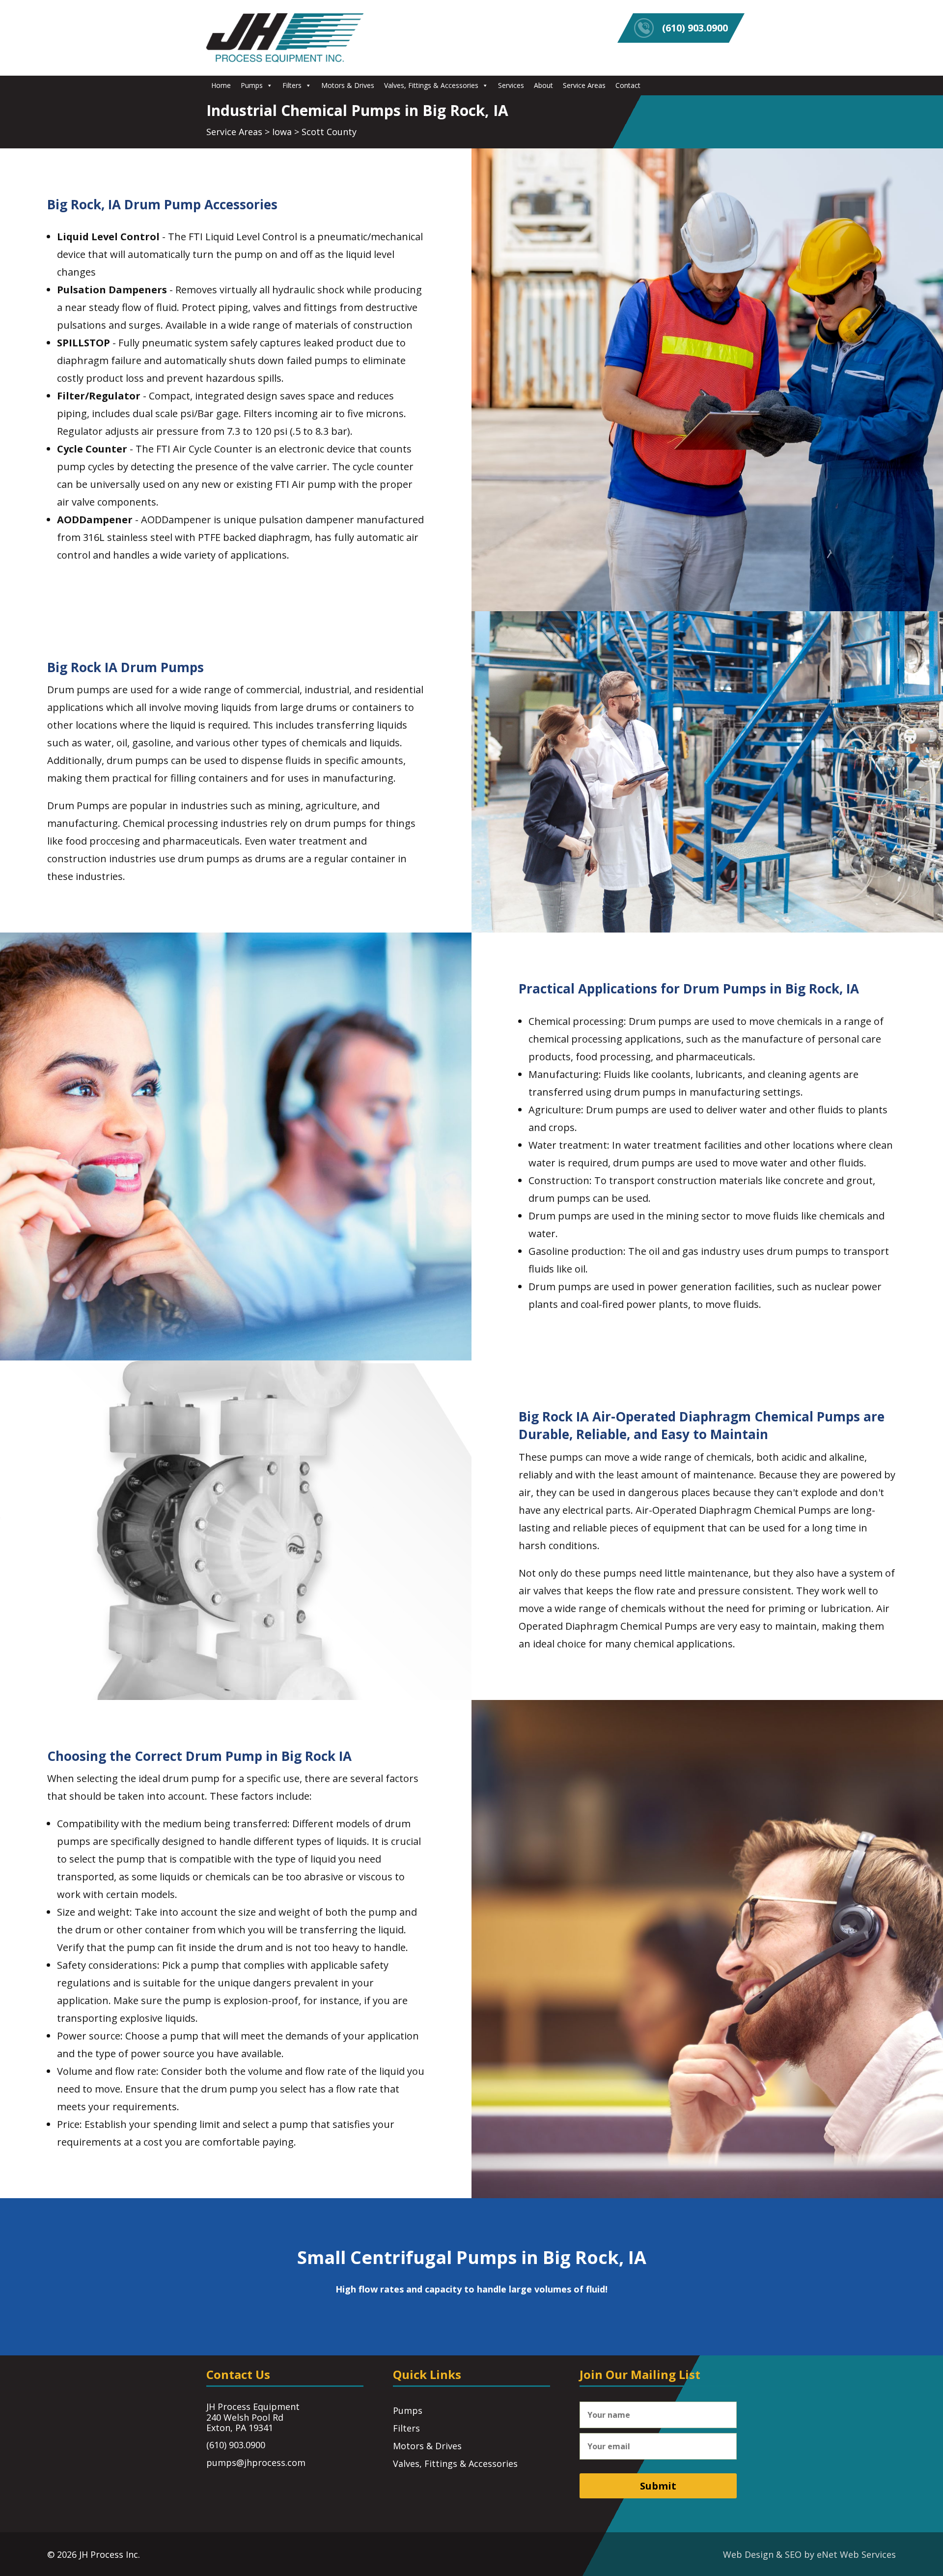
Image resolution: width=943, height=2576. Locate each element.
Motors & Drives (348, 85)
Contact (628, 85)
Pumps (252, 85)
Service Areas (584, 85)
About (543, 85)
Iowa (282, 132)
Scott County (329, 132)
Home (221, 85)
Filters (292, 85)
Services (511, 85)
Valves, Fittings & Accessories (431, 85)
